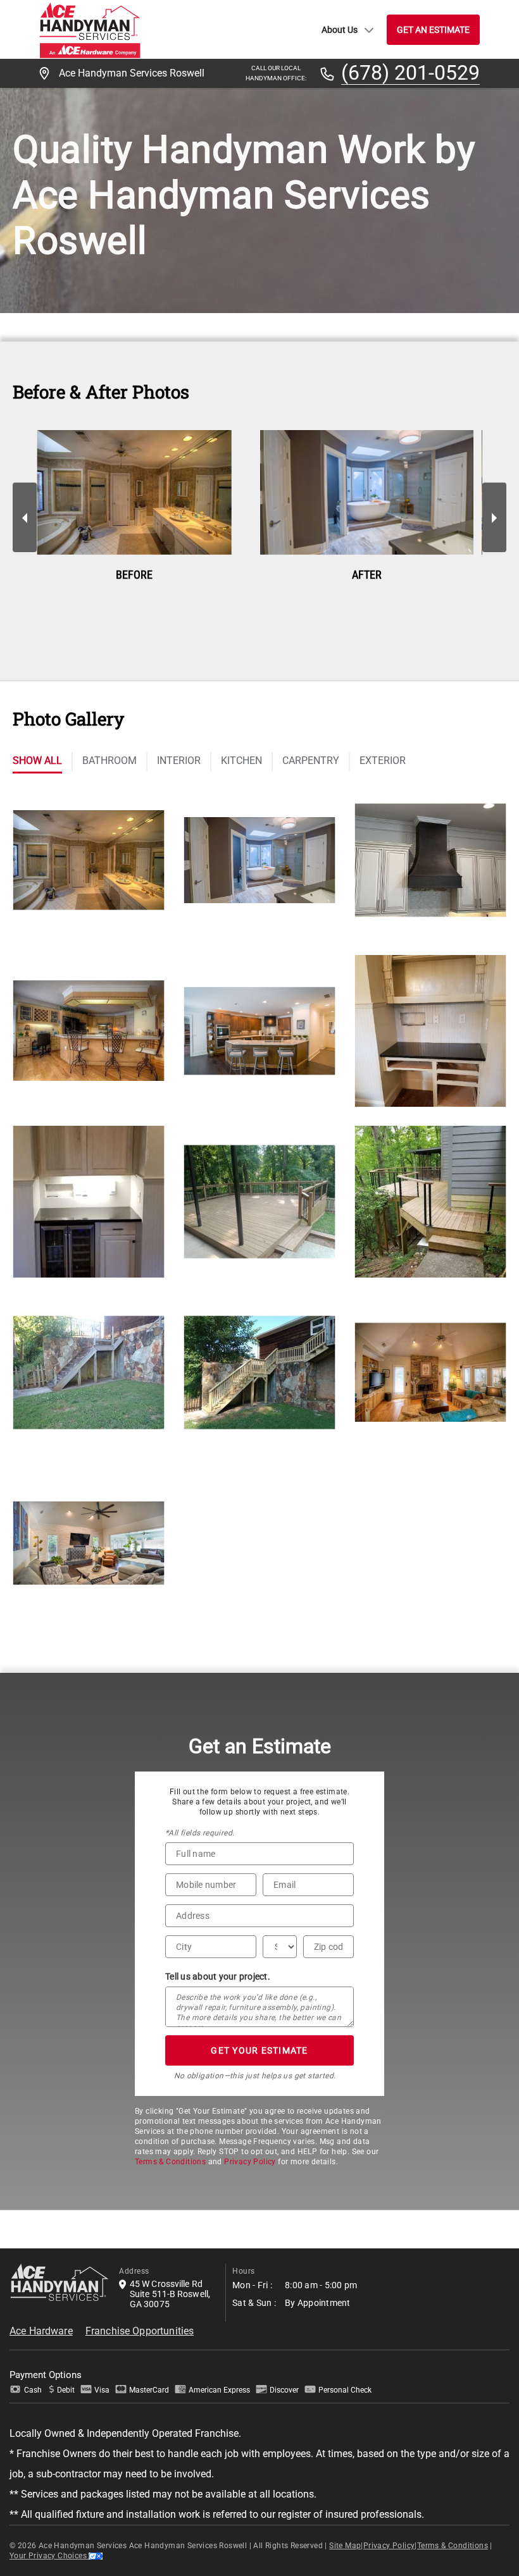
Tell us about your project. (218, 1976)
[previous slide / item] (25, 517)
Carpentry (311, 761)
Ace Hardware (41, 2331)
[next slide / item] (494, 517)
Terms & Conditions (170, 2162)
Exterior (383, 761)
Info (89, 882)
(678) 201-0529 (410, 73)
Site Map (345, 2546)
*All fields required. (200, 1833)
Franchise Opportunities (140, 2331)
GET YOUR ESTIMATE (259, 2050)
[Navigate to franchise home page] (90, 29)
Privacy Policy (250, 2162)
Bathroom (109, 761)
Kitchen (241, 761)
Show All (37, 761)
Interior (179, 761)
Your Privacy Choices (49, 2556)
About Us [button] (340, 30)
